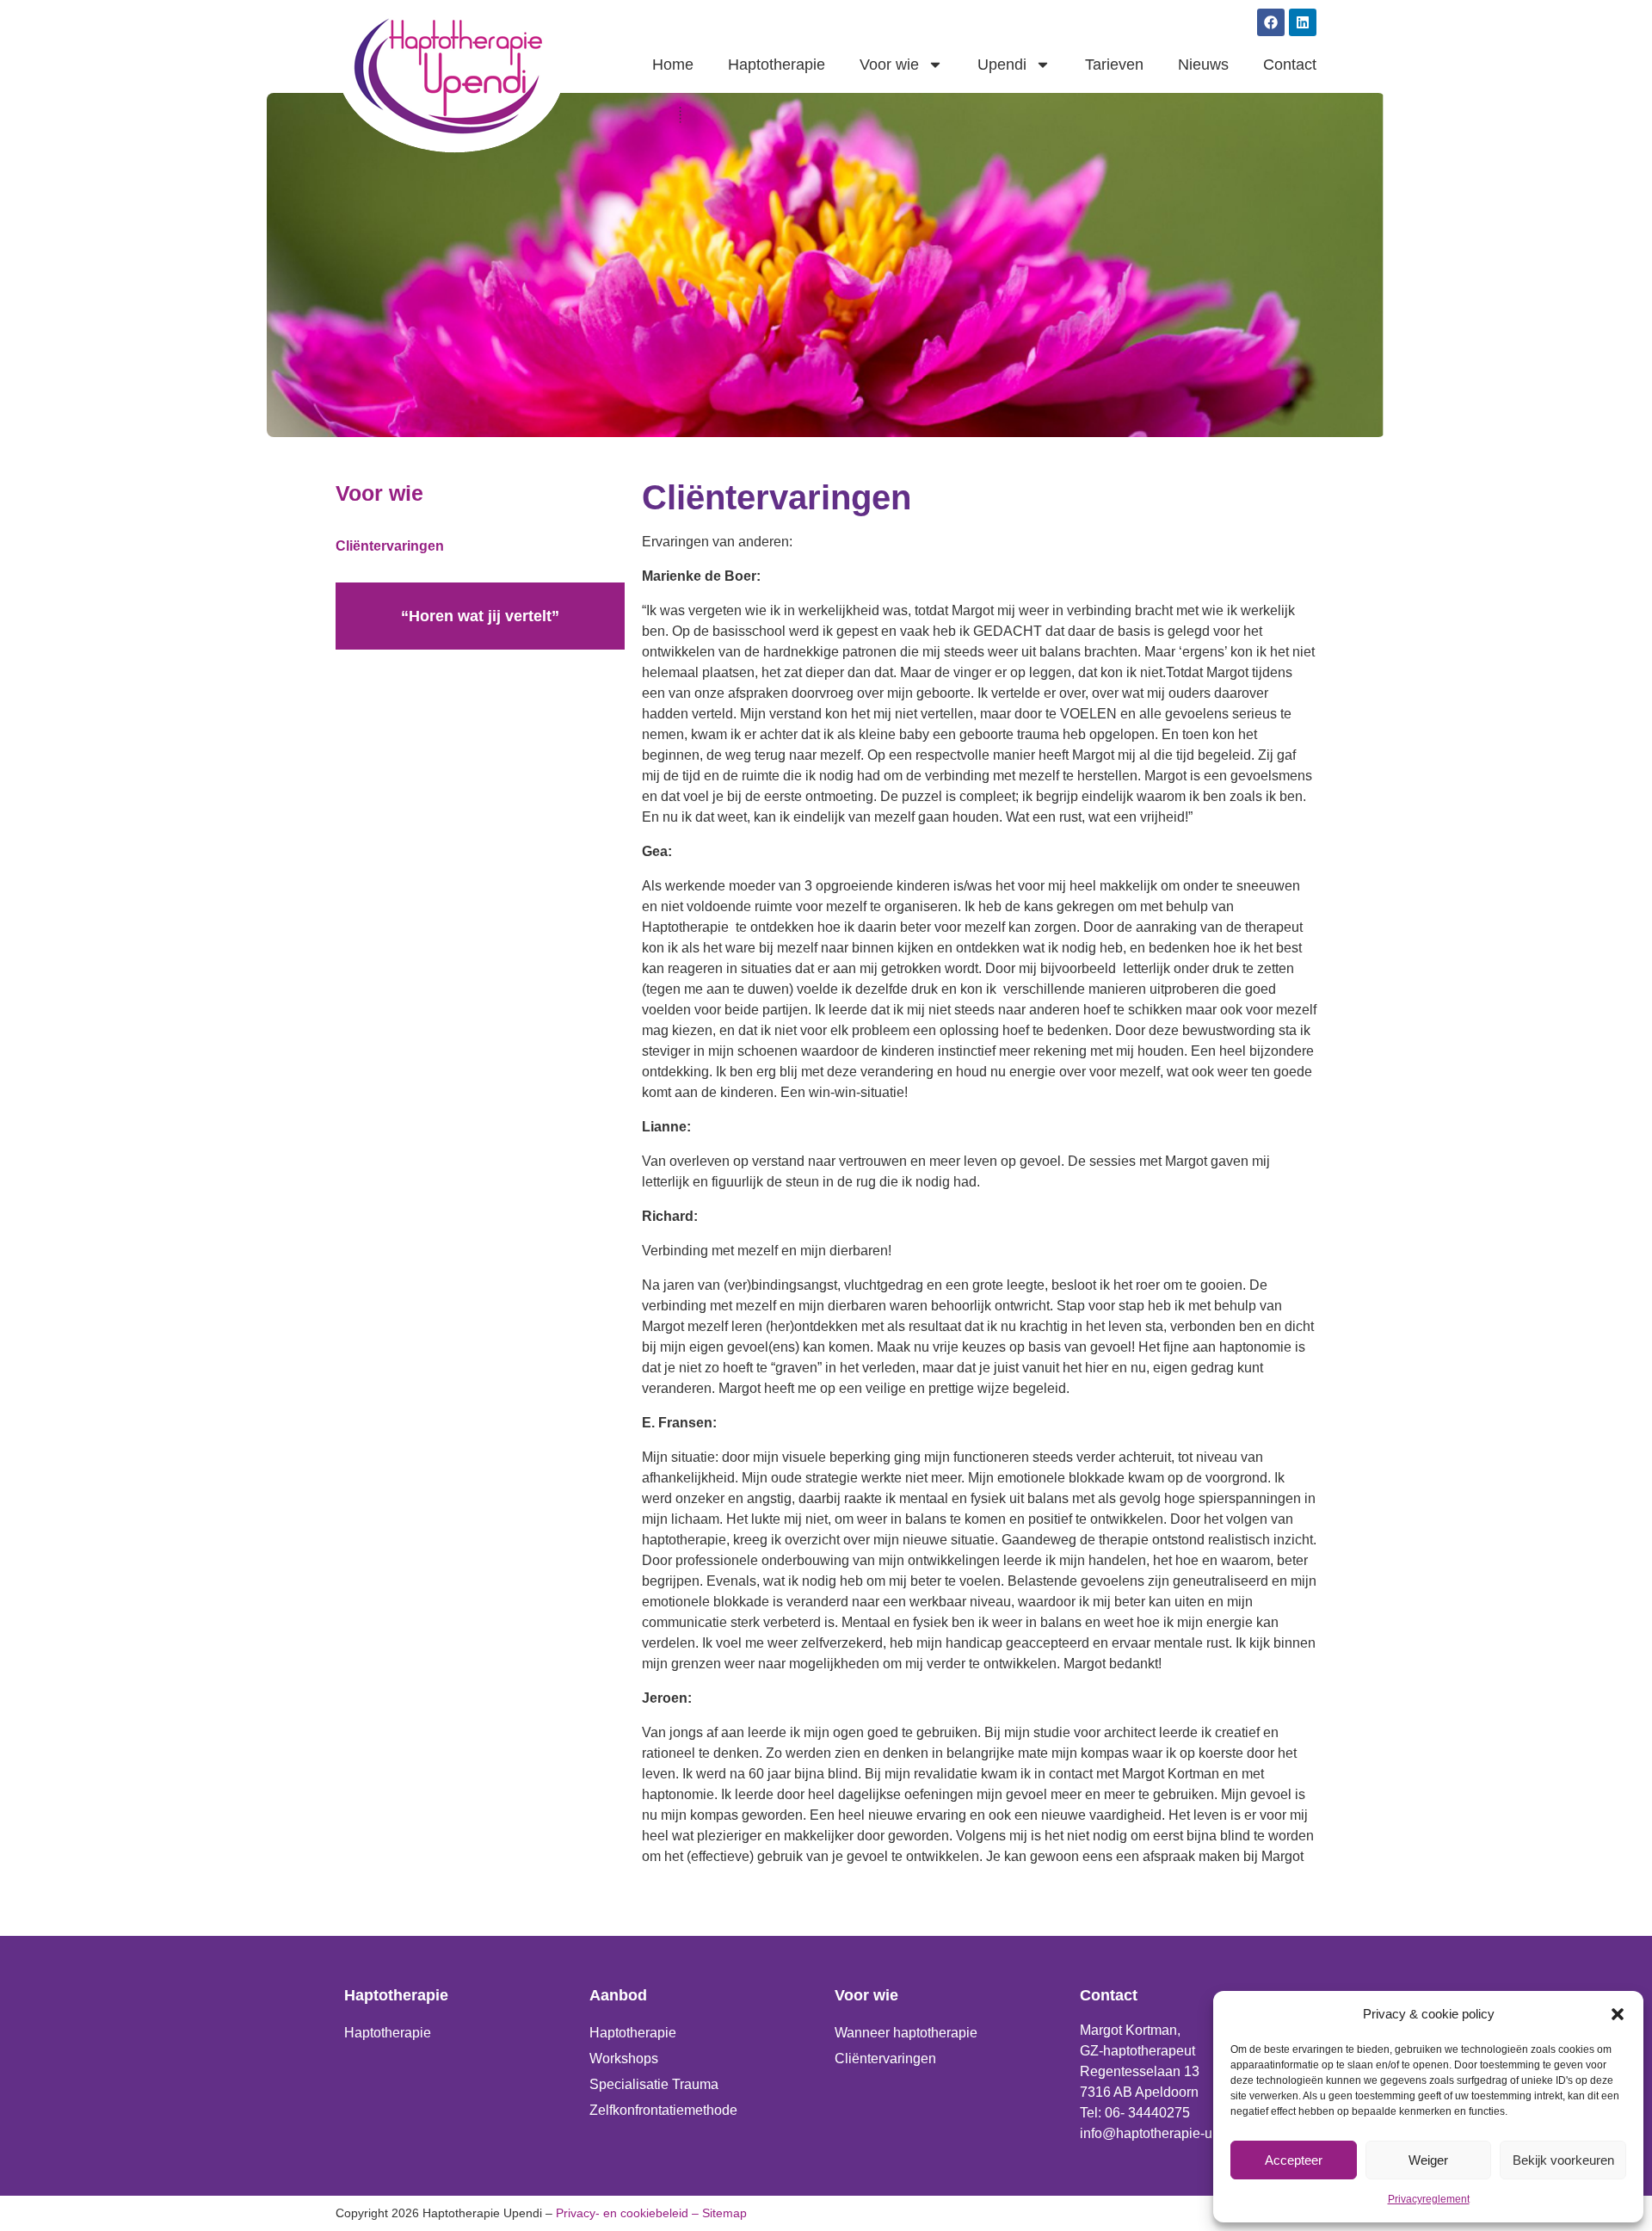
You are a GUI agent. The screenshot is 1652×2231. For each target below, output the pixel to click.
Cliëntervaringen (390, 546)
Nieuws (1203, 65)
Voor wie (889, 65)
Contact (1290, 65)
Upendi (1002, 65)
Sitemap (724, 2213)
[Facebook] (1271, 22)
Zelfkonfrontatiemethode (663, 2110)
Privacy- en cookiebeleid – (627, 2213)
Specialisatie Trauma (654, 2084)
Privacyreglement (1429, 2199)
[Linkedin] (1303, 22)
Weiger (1428, 2160)
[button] (1618, 2014)
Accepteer (1294, 2160)
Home (673, 65)
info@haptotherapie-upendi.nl (1171, 2133)
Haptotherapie (777, 65)
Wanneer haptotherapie (906, 2033)
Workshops (624, 2058)
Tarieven (1114, 65)
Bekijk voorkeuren (1563, 2160)
